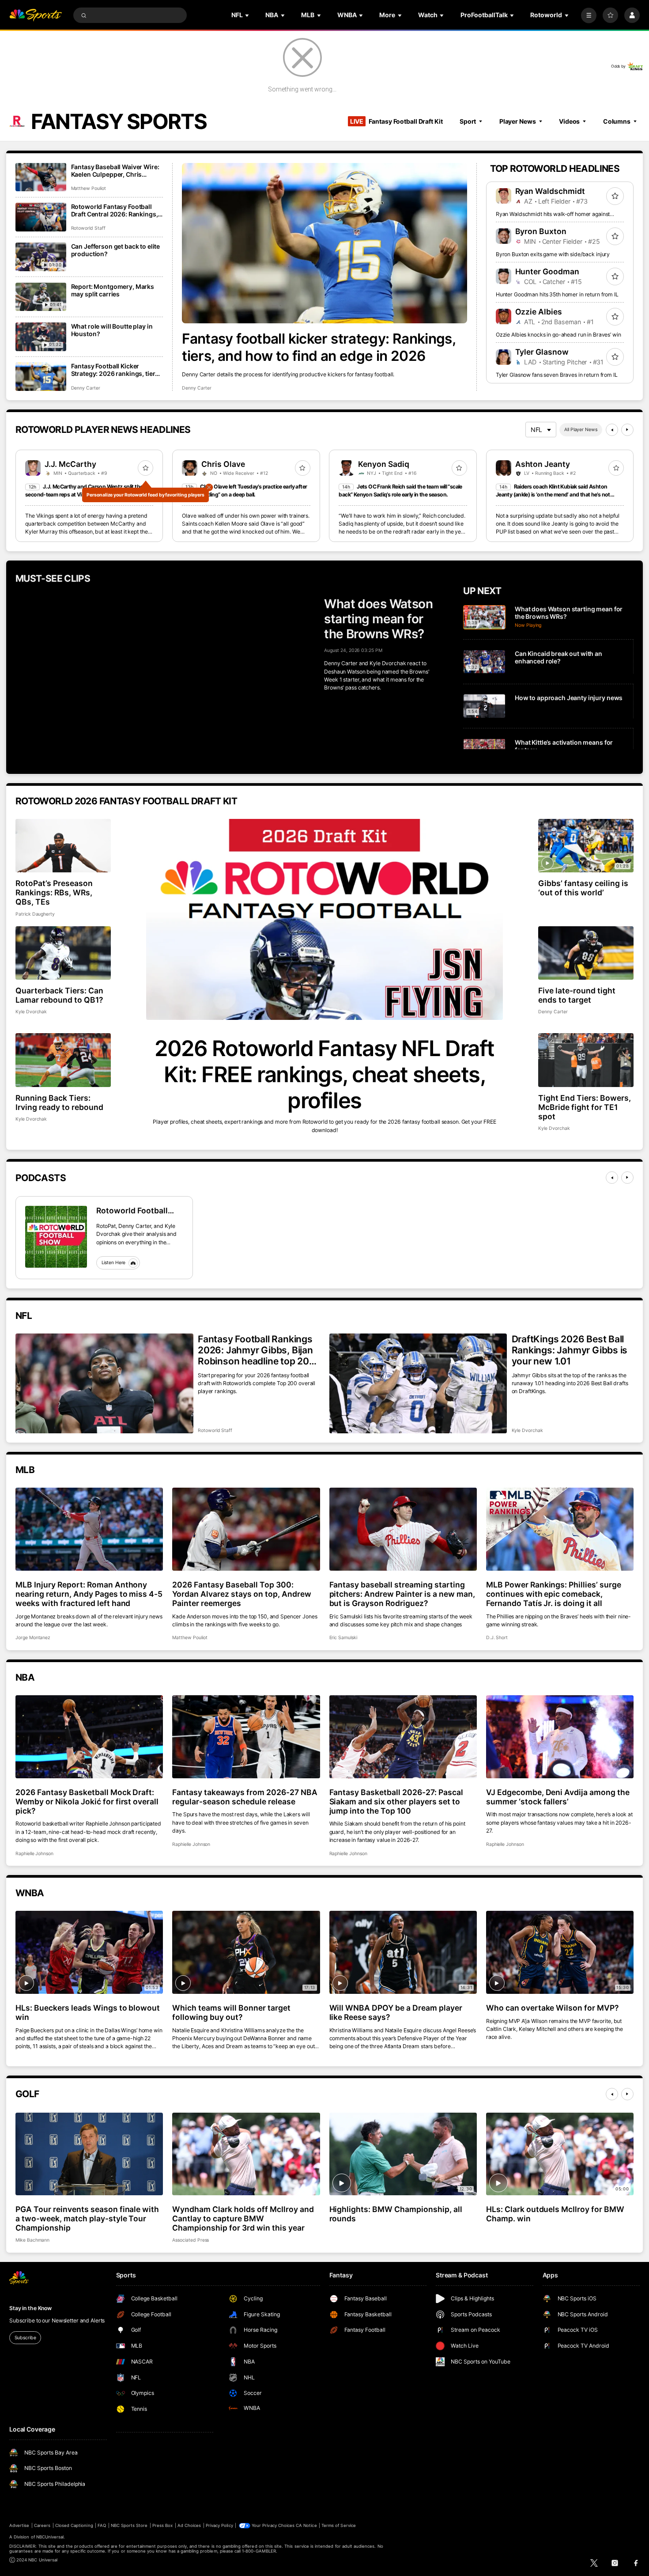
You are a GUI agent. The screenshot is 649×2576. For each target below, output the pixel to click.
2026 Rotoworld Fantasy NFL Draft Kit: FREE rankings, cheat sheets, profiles (324, 1074)
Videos (569, 121)
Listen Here (114, 1263)
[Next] (627, 430)
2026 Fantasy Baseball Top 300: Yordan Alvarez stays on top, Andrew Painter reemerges (241, 1594)
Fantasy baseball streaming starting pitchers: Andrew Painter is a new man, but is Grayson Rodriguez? (402, 1594)
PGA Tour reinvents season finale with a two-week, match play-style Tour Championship (87, 2218)
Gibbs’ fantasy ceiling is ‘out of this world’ (583, 888)
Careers (42, 2525)
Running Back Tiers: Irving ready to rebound (59, 1102)
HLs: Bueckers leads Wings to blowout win (88, 2012)
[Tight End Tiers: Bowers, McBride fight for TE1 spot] (586, 1060)
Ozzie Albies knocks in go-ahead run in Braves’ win (558, 335)
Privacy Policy (219, 2525)
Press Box (162, 2525)
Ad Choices (189, 2525)
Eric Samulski (343, 1638)
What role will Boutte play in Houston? (112, 330)
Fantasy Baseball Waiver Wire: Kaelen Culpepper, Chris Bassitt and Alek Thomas (115, 170)
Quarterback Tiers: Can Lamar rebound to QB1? (59, 995)
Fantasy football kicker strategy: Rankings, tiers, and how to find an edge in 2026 (319, 347)
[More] (589, 15)
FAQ (102, 2525)
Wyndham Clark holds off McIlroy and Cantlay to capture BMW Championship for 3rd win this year (243, 2218)
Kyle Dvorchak (31, 1012)
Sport (468, 121)
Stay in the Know (30, 2308)
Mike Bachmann (32, 2240)
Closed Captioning (74, 2525)
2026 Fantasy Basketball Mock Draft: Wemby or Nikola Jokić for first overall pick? (87, 1801)
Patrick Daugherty (35, 914)
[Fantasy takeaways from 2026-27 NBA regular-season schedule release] (246, 1737)
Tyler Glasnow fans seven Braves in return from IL (557, 375)
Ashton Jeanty (543, 464)
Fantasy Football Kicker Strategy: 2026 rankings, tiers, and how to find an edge (116, 370)
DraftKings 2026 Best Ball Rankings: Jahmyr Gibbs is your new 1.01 (570, 1350)
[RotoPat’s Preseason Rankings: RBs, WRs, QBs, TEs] (63, 846)
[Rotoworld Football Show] (56, 1237)
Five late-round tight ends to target (577, 995)
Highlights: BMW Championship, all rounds (396, 2214)
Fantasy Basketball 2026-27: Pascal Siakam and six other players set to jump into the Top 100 (396, 1801)
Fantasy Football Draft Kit (396, 121)
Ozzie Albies (539, 312)
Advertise (19, 2525)
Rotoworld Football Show (132, 1210)
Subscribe (25, 2338)
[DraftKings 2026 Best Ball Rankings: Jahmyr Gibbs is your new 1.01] (418, 1383)
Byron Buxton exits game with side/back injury (553, 254)
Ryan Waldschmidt (550, 191)
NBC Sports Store (129, 2525)
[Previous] (612, 430)
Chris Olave (223, 464)
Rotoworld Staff (88, 228)
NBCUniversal (50, 2537)
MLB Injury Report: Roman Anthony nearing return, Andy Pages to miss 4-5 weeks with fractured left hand (89, 1594)
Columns (617, 121)
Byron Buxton (541, 231)
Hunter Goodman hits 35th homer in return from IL (557, 294)
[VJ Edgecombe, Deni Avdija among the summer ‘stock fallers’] (560, 1737)
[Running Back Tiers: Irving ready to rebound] (63, 1060)
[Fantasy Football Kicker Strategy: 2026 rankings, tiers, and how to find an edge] (41, 377)
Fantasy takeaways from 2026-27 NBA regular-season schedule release (245, 1797)
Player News (518, 121)
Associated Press (191, 2240)
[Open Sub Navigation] (248, 15)
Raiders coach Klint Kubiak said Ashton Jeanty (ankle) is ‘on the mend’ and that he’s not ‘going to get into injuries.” (553, 495)
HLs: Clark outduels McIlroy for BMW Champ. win (555, 2214)
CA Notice (306, 2525)
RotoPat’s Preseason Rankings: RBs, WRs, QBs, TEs (54, 892)
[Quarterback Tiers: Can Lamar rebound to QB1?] (63, 953)
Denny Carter (196, 388)
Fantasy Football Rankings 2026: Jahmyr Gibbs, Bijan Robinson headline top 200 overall (257, 1350)
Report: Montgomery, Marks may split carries (113, 290)
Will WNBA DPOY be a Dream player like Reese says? (396, 2012)
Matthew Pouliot (89, 188)
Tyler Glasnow (542, 352)
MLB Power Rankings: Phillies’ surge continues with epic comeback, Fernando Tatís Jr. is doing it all (554, 1594)
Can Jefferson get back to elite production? (116, 250)
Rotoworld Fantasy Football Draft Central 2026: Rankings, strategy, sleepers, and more (115, 210)
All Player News (581, 430)
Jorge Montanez (33, 1638)
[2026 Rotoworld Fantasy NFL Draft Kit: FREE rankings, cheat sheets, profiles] (324, 919)
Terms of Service (339, 2525)
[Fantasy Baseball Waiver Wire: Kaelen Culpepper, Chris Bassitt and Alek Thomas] (41, 177)
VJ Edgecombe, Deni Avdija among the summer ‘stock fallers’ (558, 1797)
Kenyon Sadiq (384, 464)
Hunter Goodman (547, 271)
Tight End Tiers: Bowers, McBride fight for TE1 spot (585, 1107)
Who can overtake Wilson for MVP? (553, 2008)
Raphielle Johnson (34, 1854)
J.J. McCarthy (70, 464)
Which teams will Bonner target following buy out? (231, 2012)
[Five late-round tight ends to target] (586, 953)
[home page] (36, 15)
